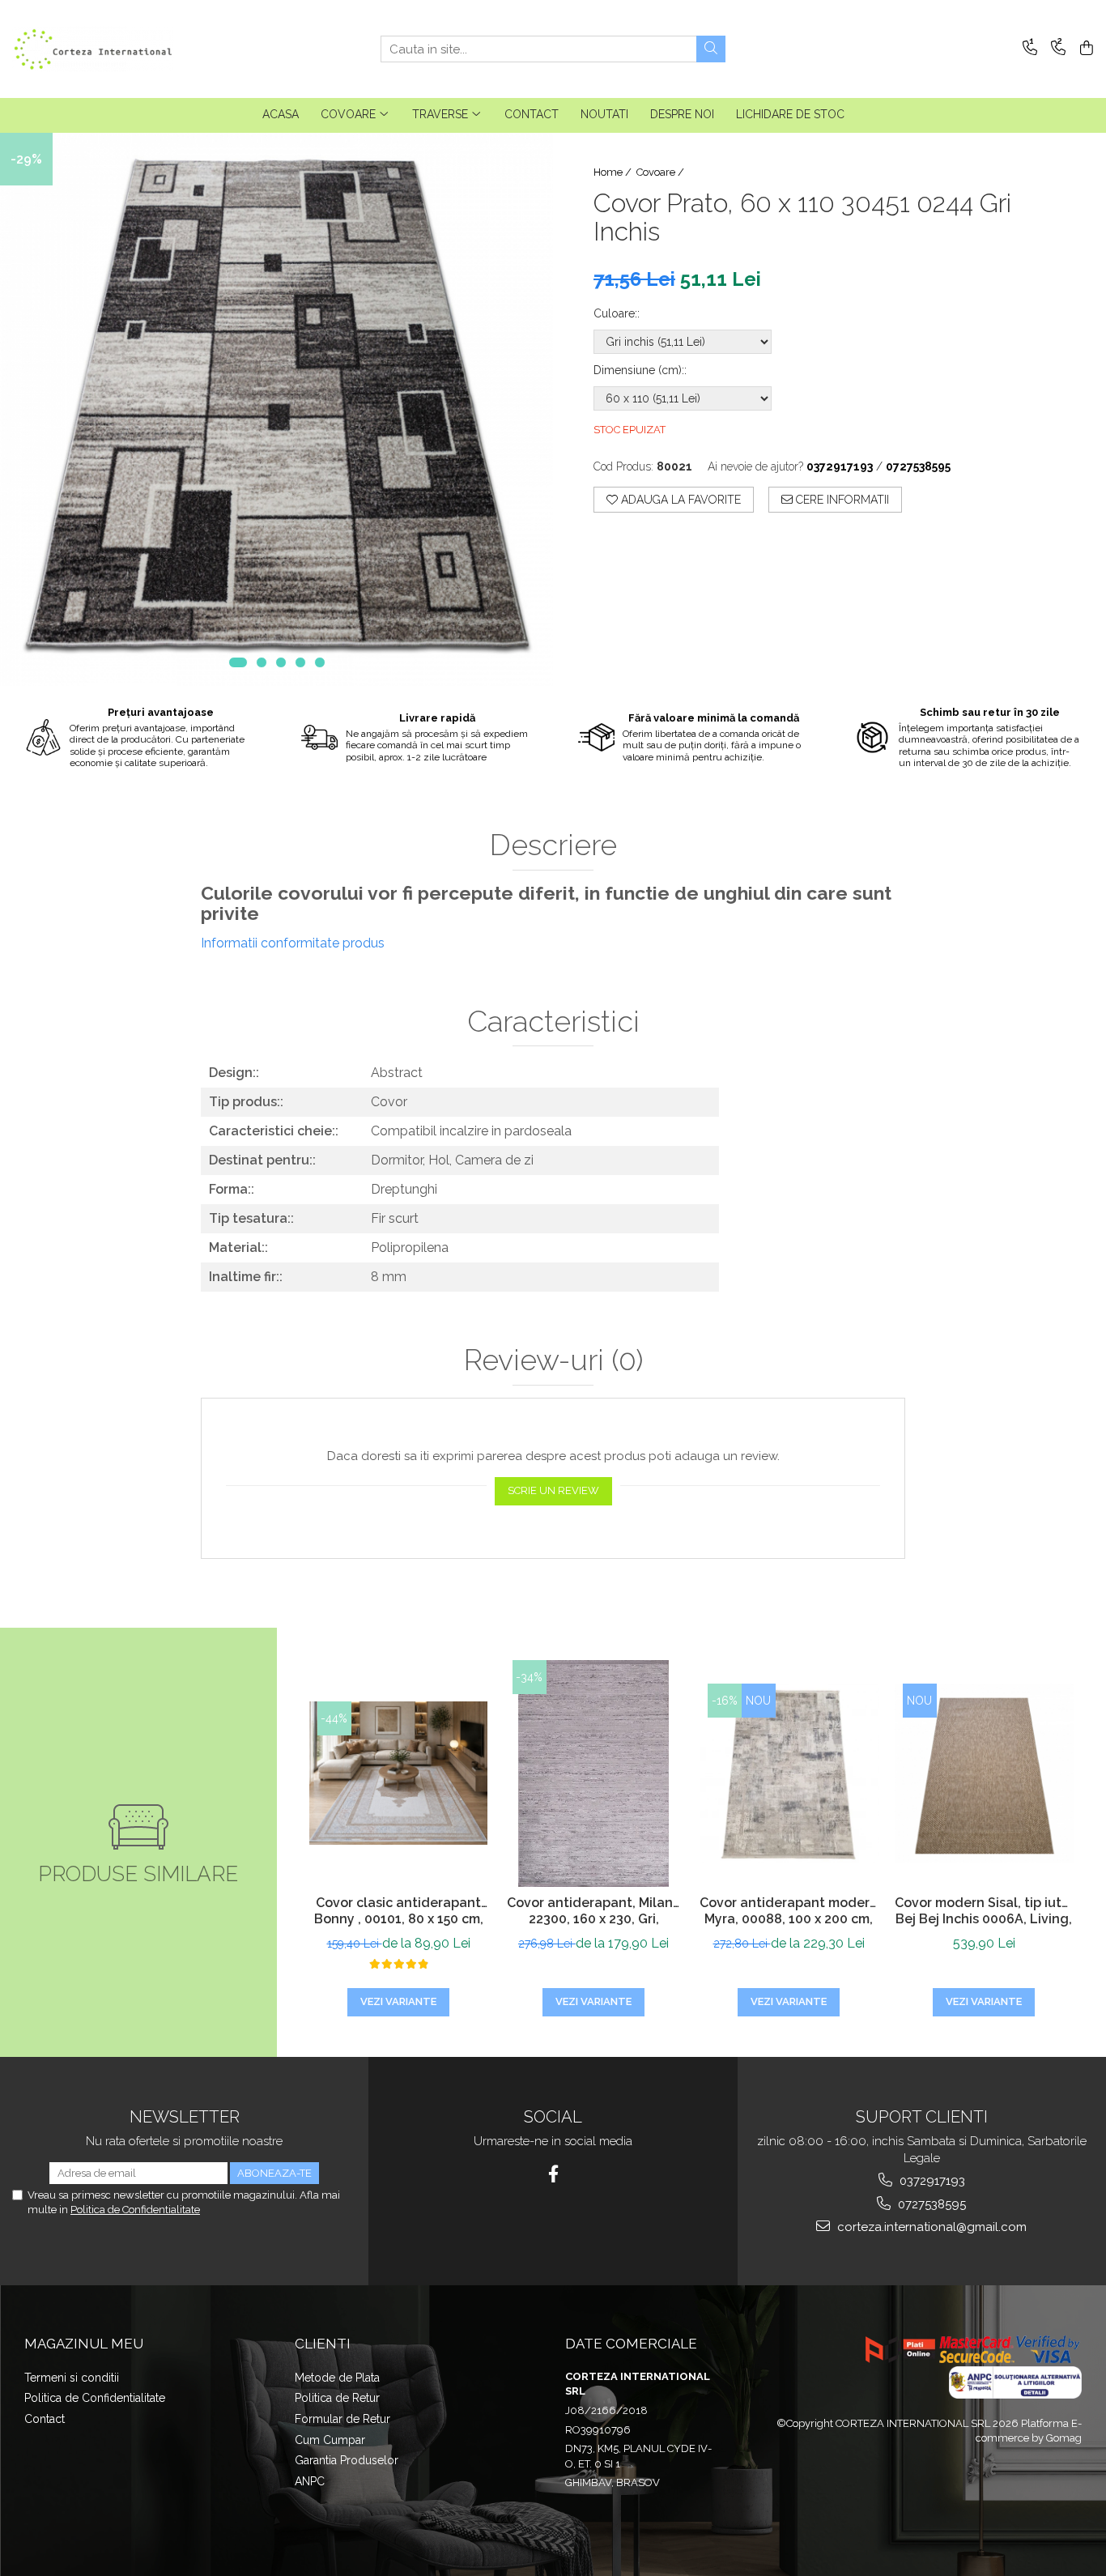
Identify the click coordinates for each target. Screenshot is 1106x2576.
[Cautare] (711, 49)
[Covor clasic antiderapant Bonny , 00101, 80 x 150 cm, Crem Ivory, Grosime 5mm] (399, 1773)
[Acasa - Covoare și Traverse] (93, 49)
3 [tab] (281, 662)
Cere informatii (841, 500)
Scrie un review (553, 1490)
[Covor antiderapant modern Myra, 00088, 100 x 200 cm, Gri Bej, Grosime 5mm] (789, 1773)
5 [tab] (320, 662)
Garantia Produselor (347, 2460)
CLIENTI (323, 2344)
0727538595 (930, 2204)
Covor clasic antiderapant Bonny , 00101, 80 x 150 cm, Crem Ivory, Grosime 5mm (399, 1913)
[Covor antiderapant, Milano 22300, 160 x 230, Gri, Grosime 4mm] (594, 1773)
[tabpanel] (276, 409)
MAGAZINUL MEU (84, 2344)
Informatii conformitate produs (293, 943)
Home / (614, 172)
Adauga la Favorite (679, 500)
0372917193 (931, 2181)
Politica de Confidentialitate (135, 2210)
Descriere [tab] (553, 845)
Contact (45, 2419)
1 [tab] (238, 662)
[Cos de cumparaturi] (1084, 49)
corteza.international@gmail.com (930, 2227)
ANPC (310, 2481)
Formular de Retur (342, 2419)
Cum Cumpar (330, 2440)
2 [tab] (262, 662)
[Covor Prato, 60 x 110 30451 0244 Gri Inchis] (276, 409)
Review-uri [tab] (553, 1360)
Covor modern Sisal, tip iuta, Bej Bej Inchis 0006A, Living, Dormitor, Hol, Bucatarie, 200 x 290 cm (984, 1913)
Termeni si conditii (72, 2378)
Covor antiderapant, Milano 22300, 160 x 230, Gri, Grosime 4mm (594, 1913)
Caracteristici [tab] (553, 1022)
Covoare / (661, 172)
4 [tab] (300, 662)
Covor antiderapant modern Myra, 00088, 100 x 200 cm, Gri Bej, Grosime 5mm (789, 1913)
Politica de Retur (337, 2398)
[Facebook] (553, 2174)
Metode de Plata (337, 2378)
